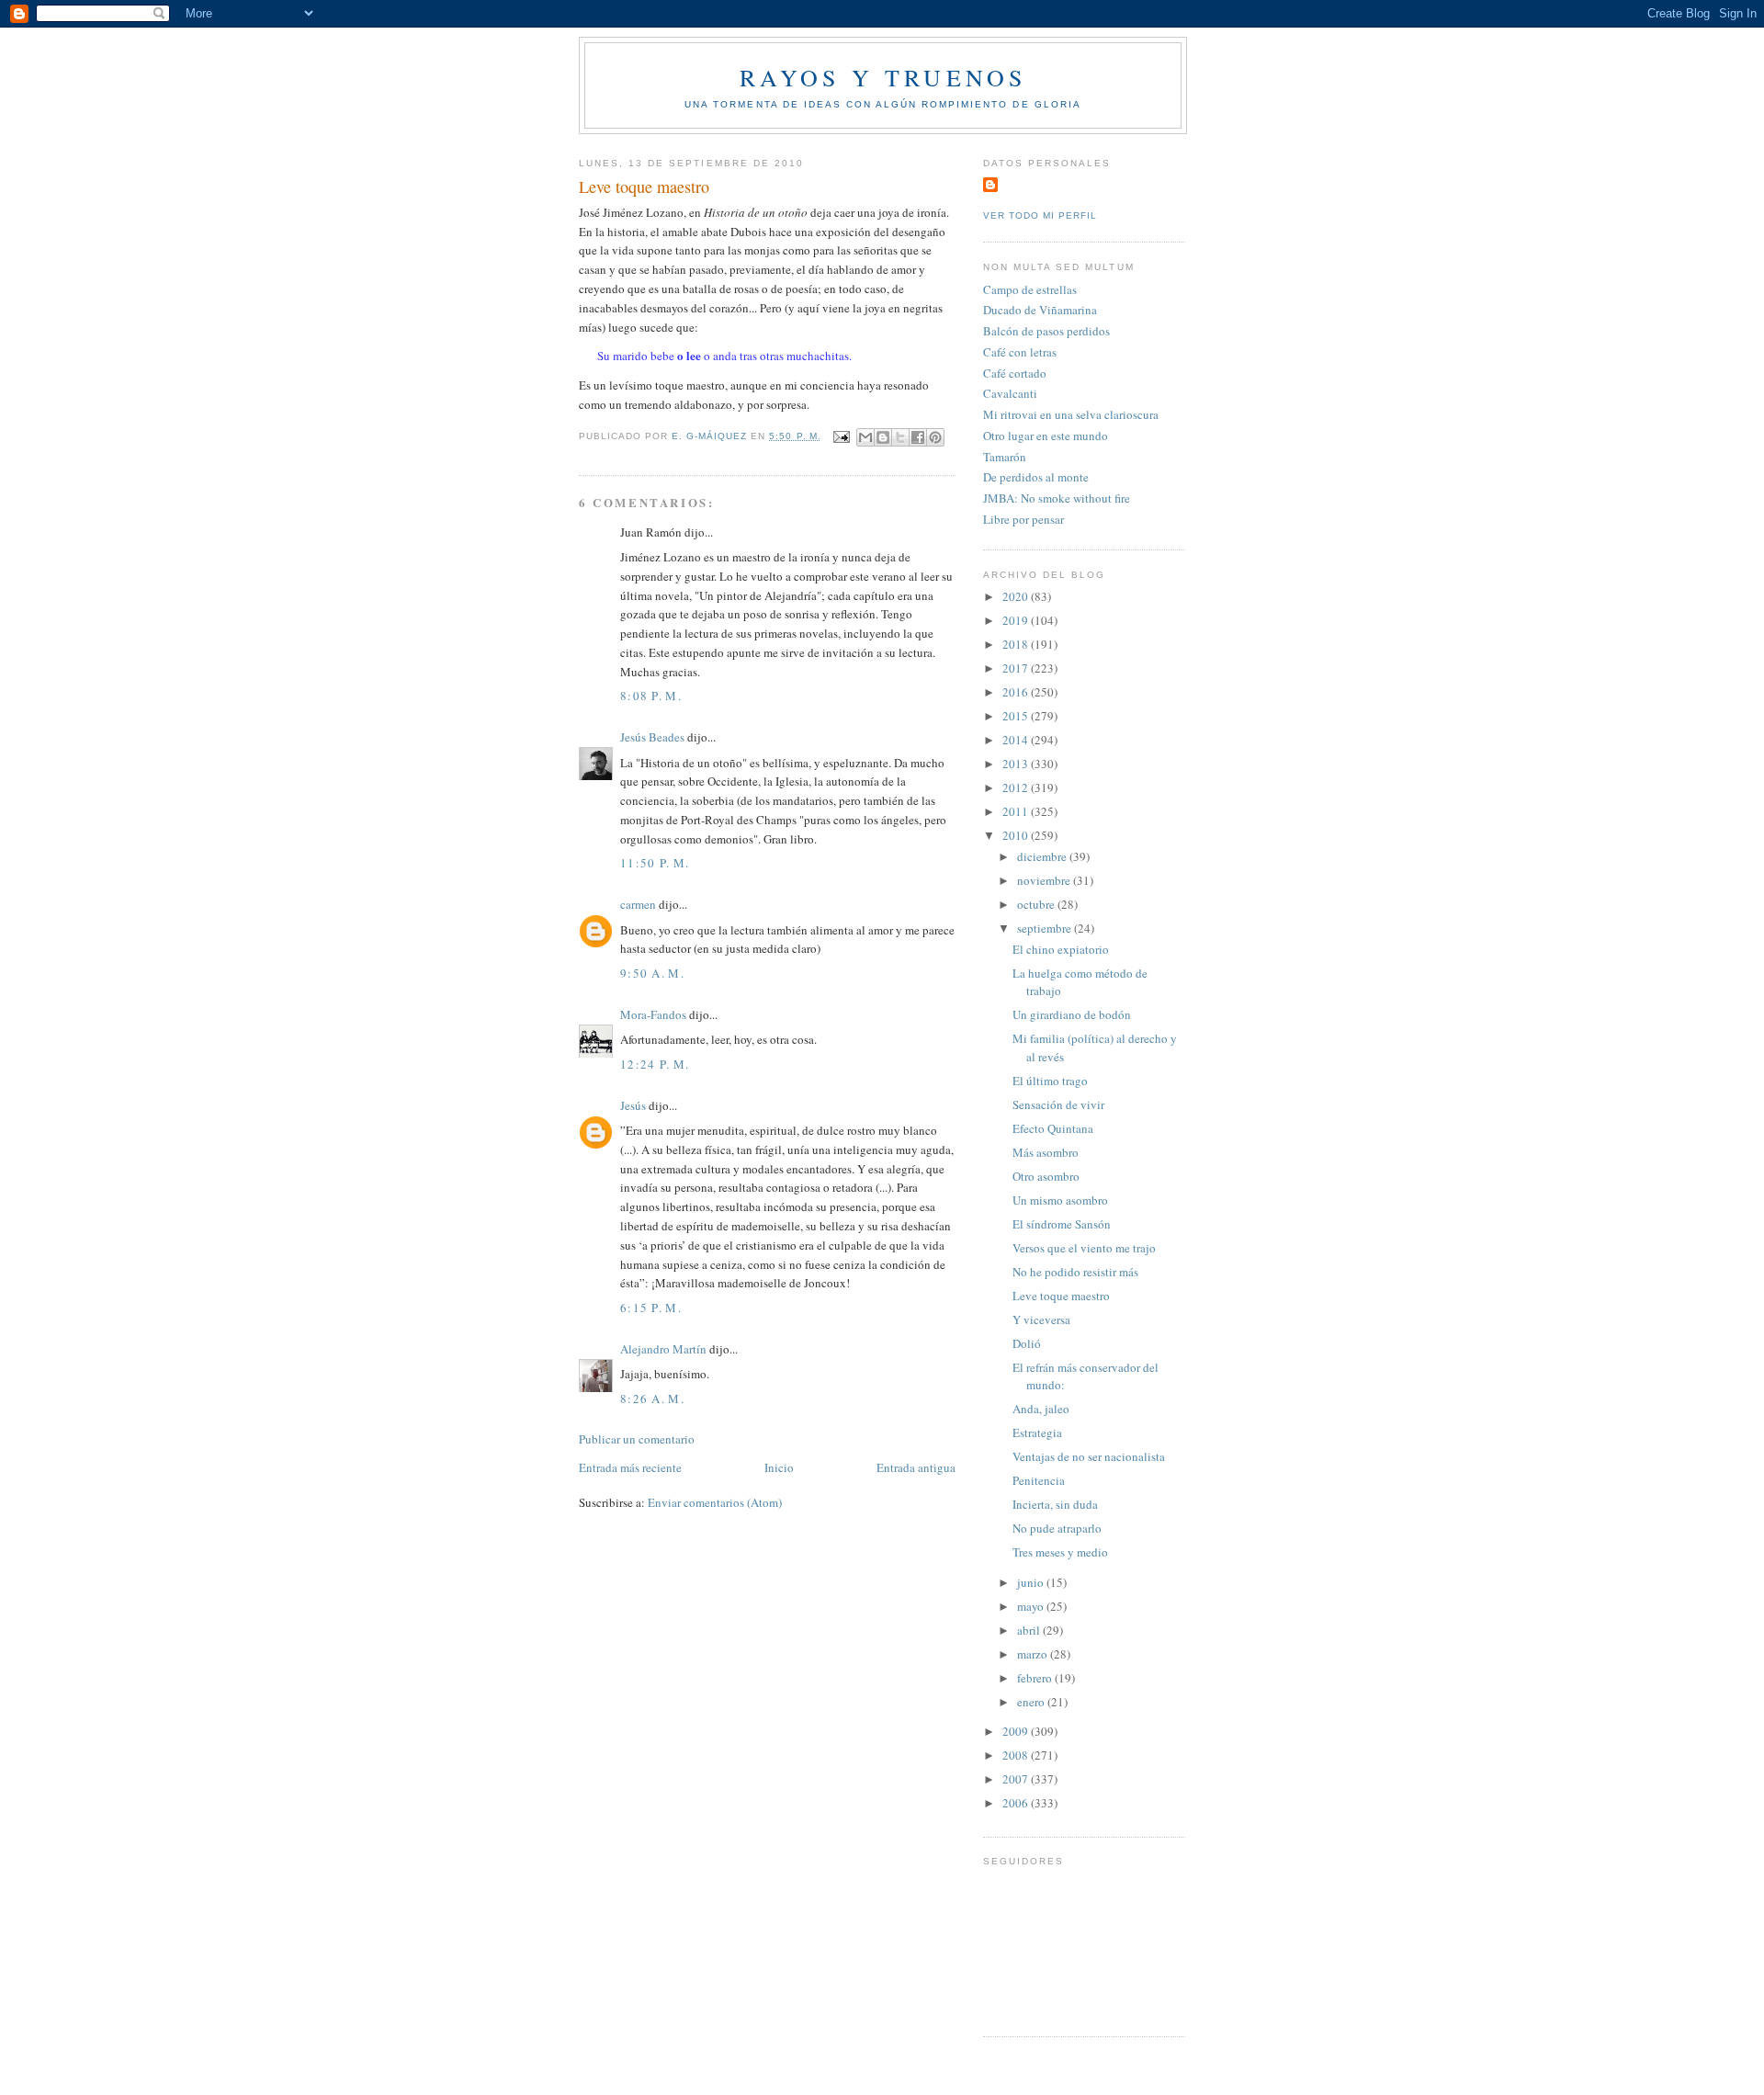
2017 (1017, 668)
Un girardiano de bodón (1072, 1014)
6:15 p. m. (651, 1308)
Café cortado (1015, 373)
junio (1032, 1582)
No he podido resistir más (1075, 1272)
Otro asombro (1046, 1176)
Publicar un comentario (637, 1439)
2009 (1017, 1731)
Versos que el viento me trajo (1084, 1248)
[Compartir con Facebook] (918, 437)
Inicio (779, 1467)
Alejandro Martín (663, 1349)
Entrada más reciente (630, 1467)
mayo (1032, 1606)
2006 (1017, 1803)
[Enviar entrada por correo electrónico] (841, 436)
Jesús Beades (652, 737)
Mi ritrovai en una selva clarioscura (1071, 414)
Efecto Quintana (1053, 1128)
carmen (638, 904)
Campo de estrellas (1030, 289)
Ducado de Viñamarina (1040, 310)
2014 (1017, 740)
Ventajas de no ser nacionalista (1089, 1456)
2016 (1017, 692)
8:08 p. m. (651, 696)
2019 (1017, 620)
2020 (1017, 596)
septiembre (1046, 928)
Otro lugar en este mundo (1046, 436)
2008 (1017, 1755)
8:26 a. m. (652, 1399)
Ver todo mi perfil (1040, 215)
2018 (1017, 644)
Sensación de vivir (1058, 1104)
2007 (1017, 1779)
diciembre (1043, 856)
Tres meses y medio (1060, 1552)
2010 (1017, 835)
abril (1030, 1630)
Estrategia (1037, 1433)
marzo (1034, 1654)
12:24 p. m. (655, 1064)
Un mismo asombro (1060, 1200)
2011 (1017, 811)
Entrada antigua (916, 1467)
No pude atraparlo (1057, 1528)
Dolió (1027, 1343)
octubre (1037, 904)
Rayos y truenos (883, 77)
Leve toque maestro (1061, 1296)
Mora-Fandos (653, 1014)
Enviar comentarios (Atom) (715, 1502)
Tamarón (1005, 457)
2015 (1017, 716)
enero (1032, 1702)
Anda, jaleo (1041, 1409)
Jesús (633, 1105)
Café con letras (1020, 352)
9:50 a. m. (652, 973)
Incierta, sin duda (1055, 1504)
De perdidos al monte (1036, 477)
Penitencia (1039, 1480)
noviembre (1045, 880)
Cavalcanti (1010, 393)
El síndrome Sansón (1062, 1224)
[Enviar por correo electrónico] (865, 437)
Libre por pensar (1023, 519)
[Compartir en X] (900, 437)
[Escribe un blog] (883, 437)
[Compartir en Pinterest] (935, 437)
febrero (1036, 1678)
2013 (1017, 764)
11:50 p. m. (655, 863)
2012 (1017, 787)
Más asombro (1046, 1152)
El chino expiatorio (1061, 949)
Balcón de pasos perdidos (1046, 331)
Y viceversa (1041, 1319)
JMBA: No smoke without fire (1057, 498)
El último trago (1050, 1081)
